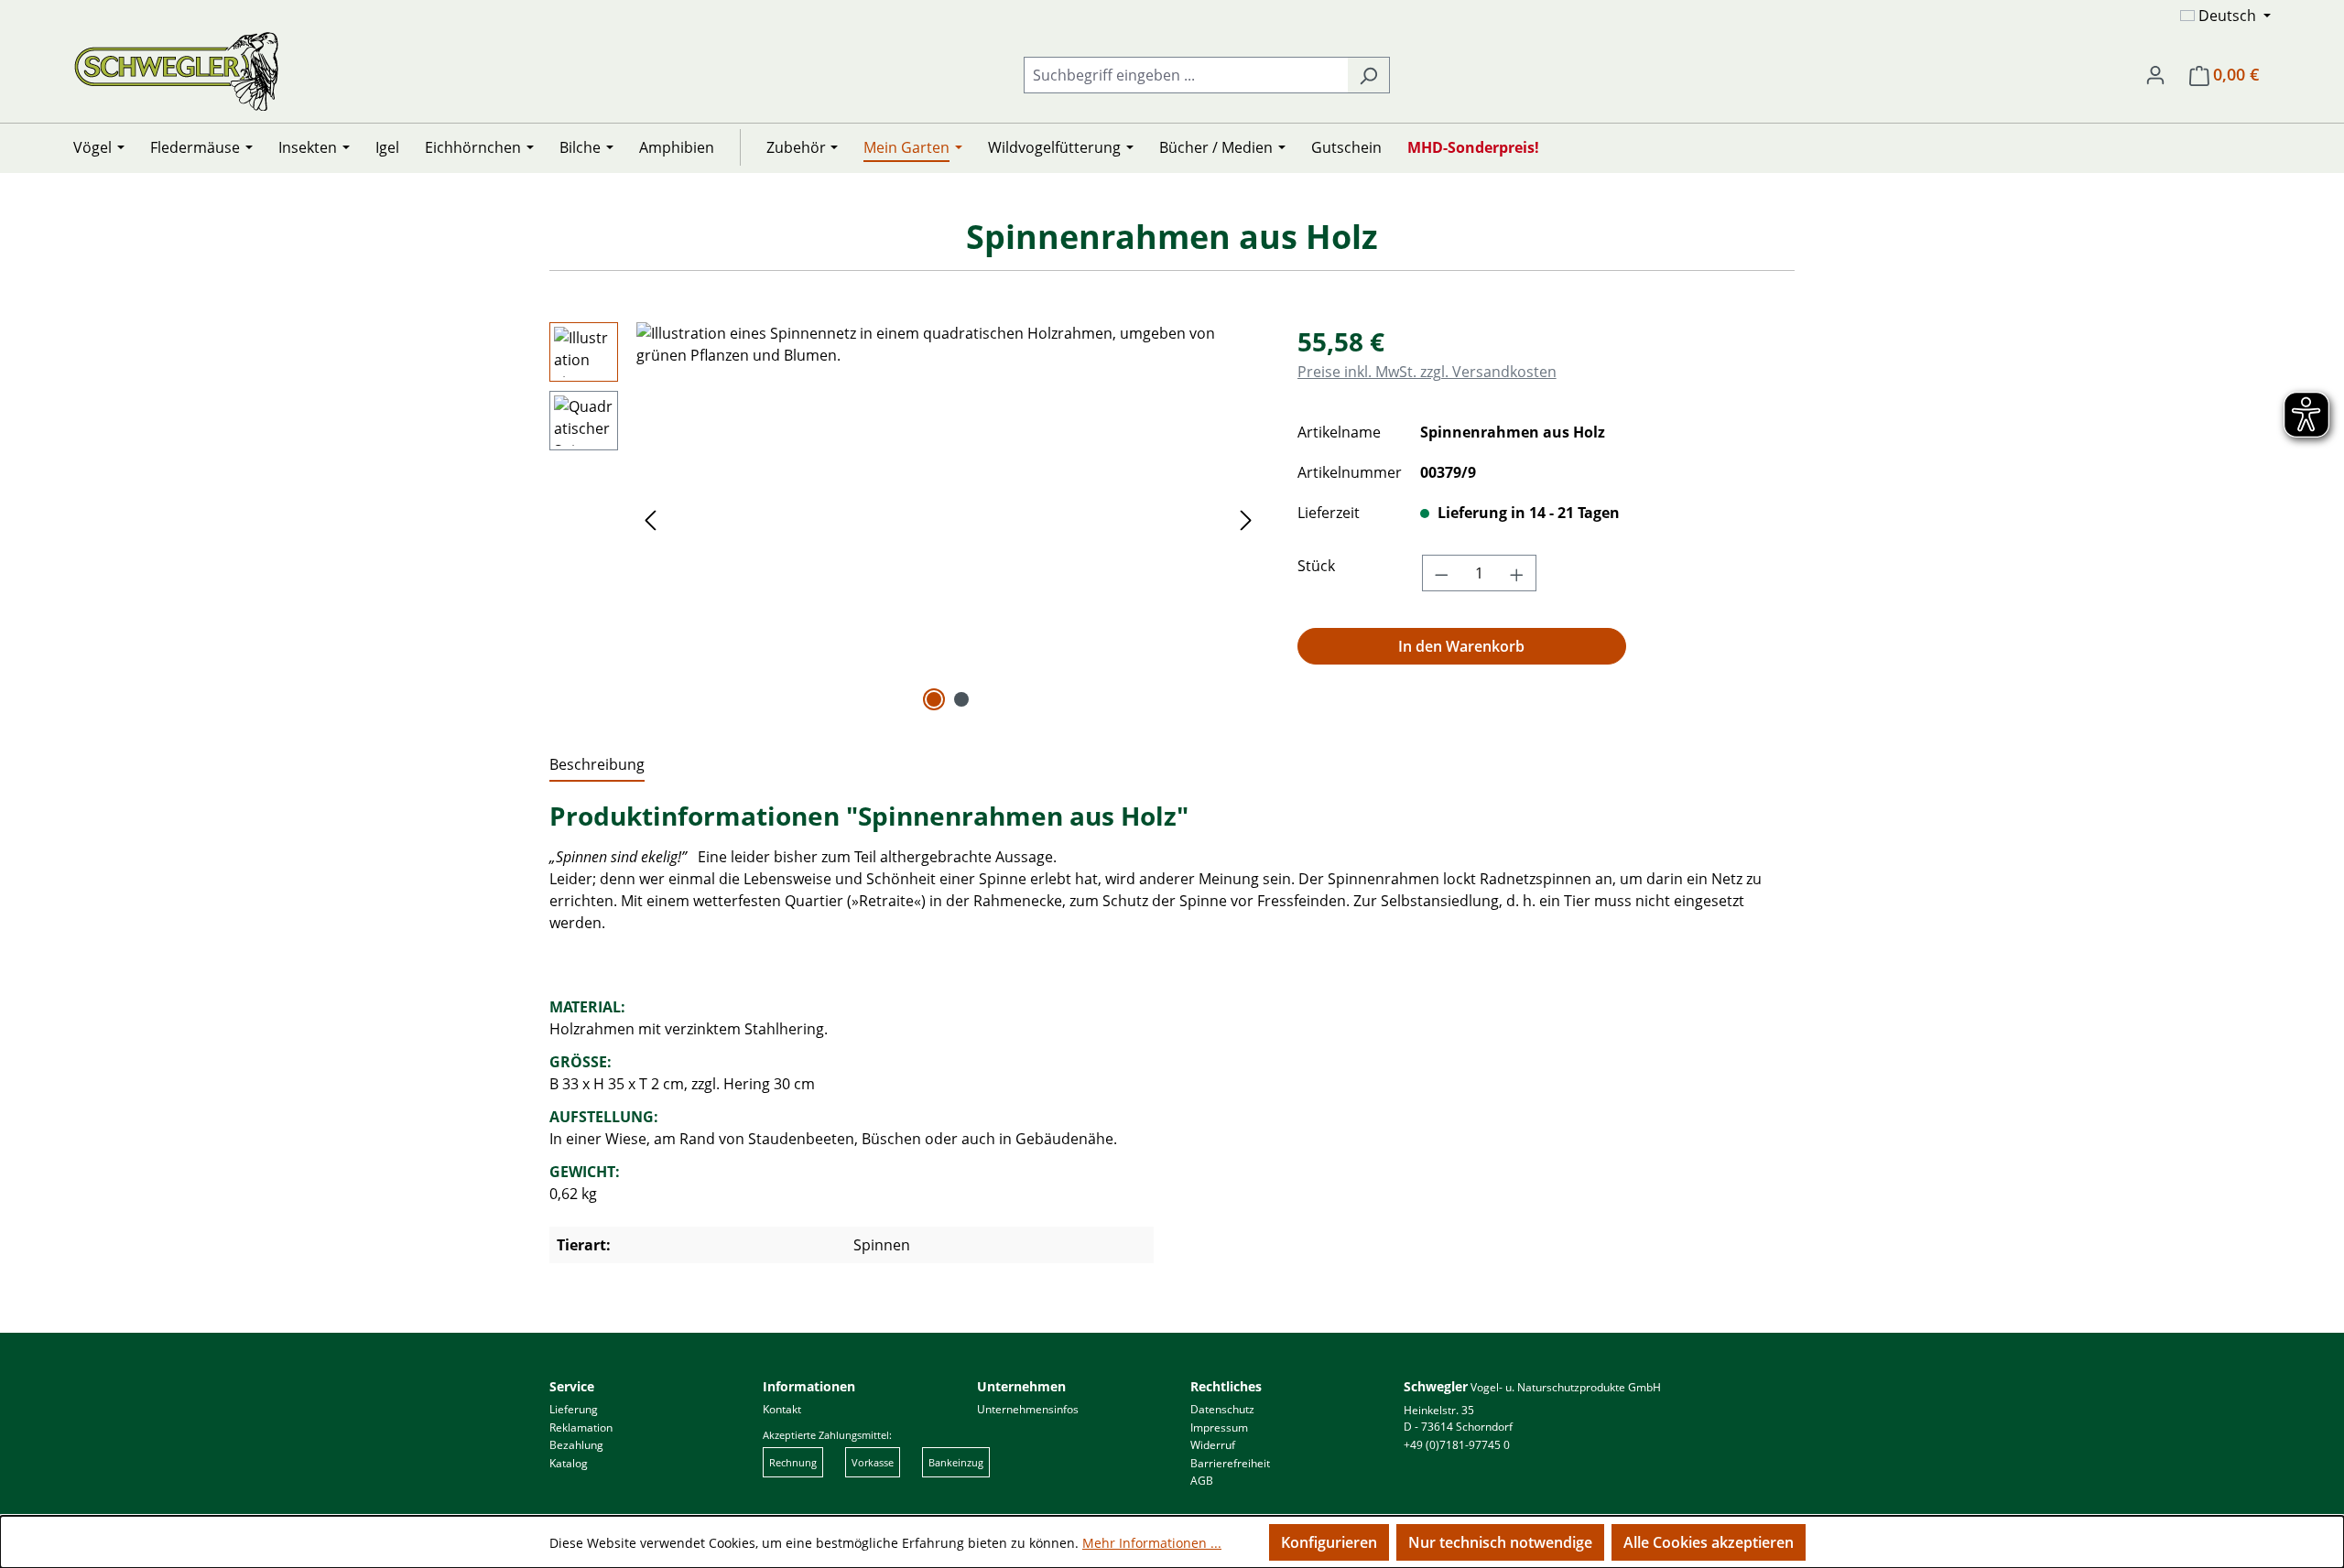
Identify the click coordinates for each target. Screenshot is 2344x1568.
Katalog (569, 1463)
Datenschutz (1222, 1409)
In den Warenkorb (1461, 646)
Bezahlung (576, 1445)
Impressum (1219, 1427)
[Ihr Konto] (2155, 74)
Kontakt (782, 1409)
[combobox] (1186, 75)
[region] (905, 519)
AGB (1202, 1481)
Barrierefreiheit (1230, 1463)
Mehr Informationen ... (1152, 1543)
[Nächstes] (1246, 519)
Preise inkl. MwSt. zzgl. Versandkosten (1427, 372)
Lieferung (574, 1409)
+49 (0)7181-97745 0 (1457, 1445)
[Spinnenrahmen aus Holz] (948, 519)
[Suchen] (1368, 75)
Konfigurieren (1329, 1542)
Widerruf (1213, 1445)
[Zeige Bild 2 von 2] (961, 699)
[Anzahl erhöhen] (1517, 573)
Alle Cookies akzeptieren (1709, 1542)
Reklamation (581, 1427)
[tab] (597, 765)
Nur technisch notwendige (1500, 1542)
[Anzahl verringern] (1441, 573)
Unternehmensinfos (1028, 1409)
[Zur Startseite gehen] (176, 71)
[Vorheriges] (650, 519)
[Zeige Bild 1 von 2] (934, 699)
